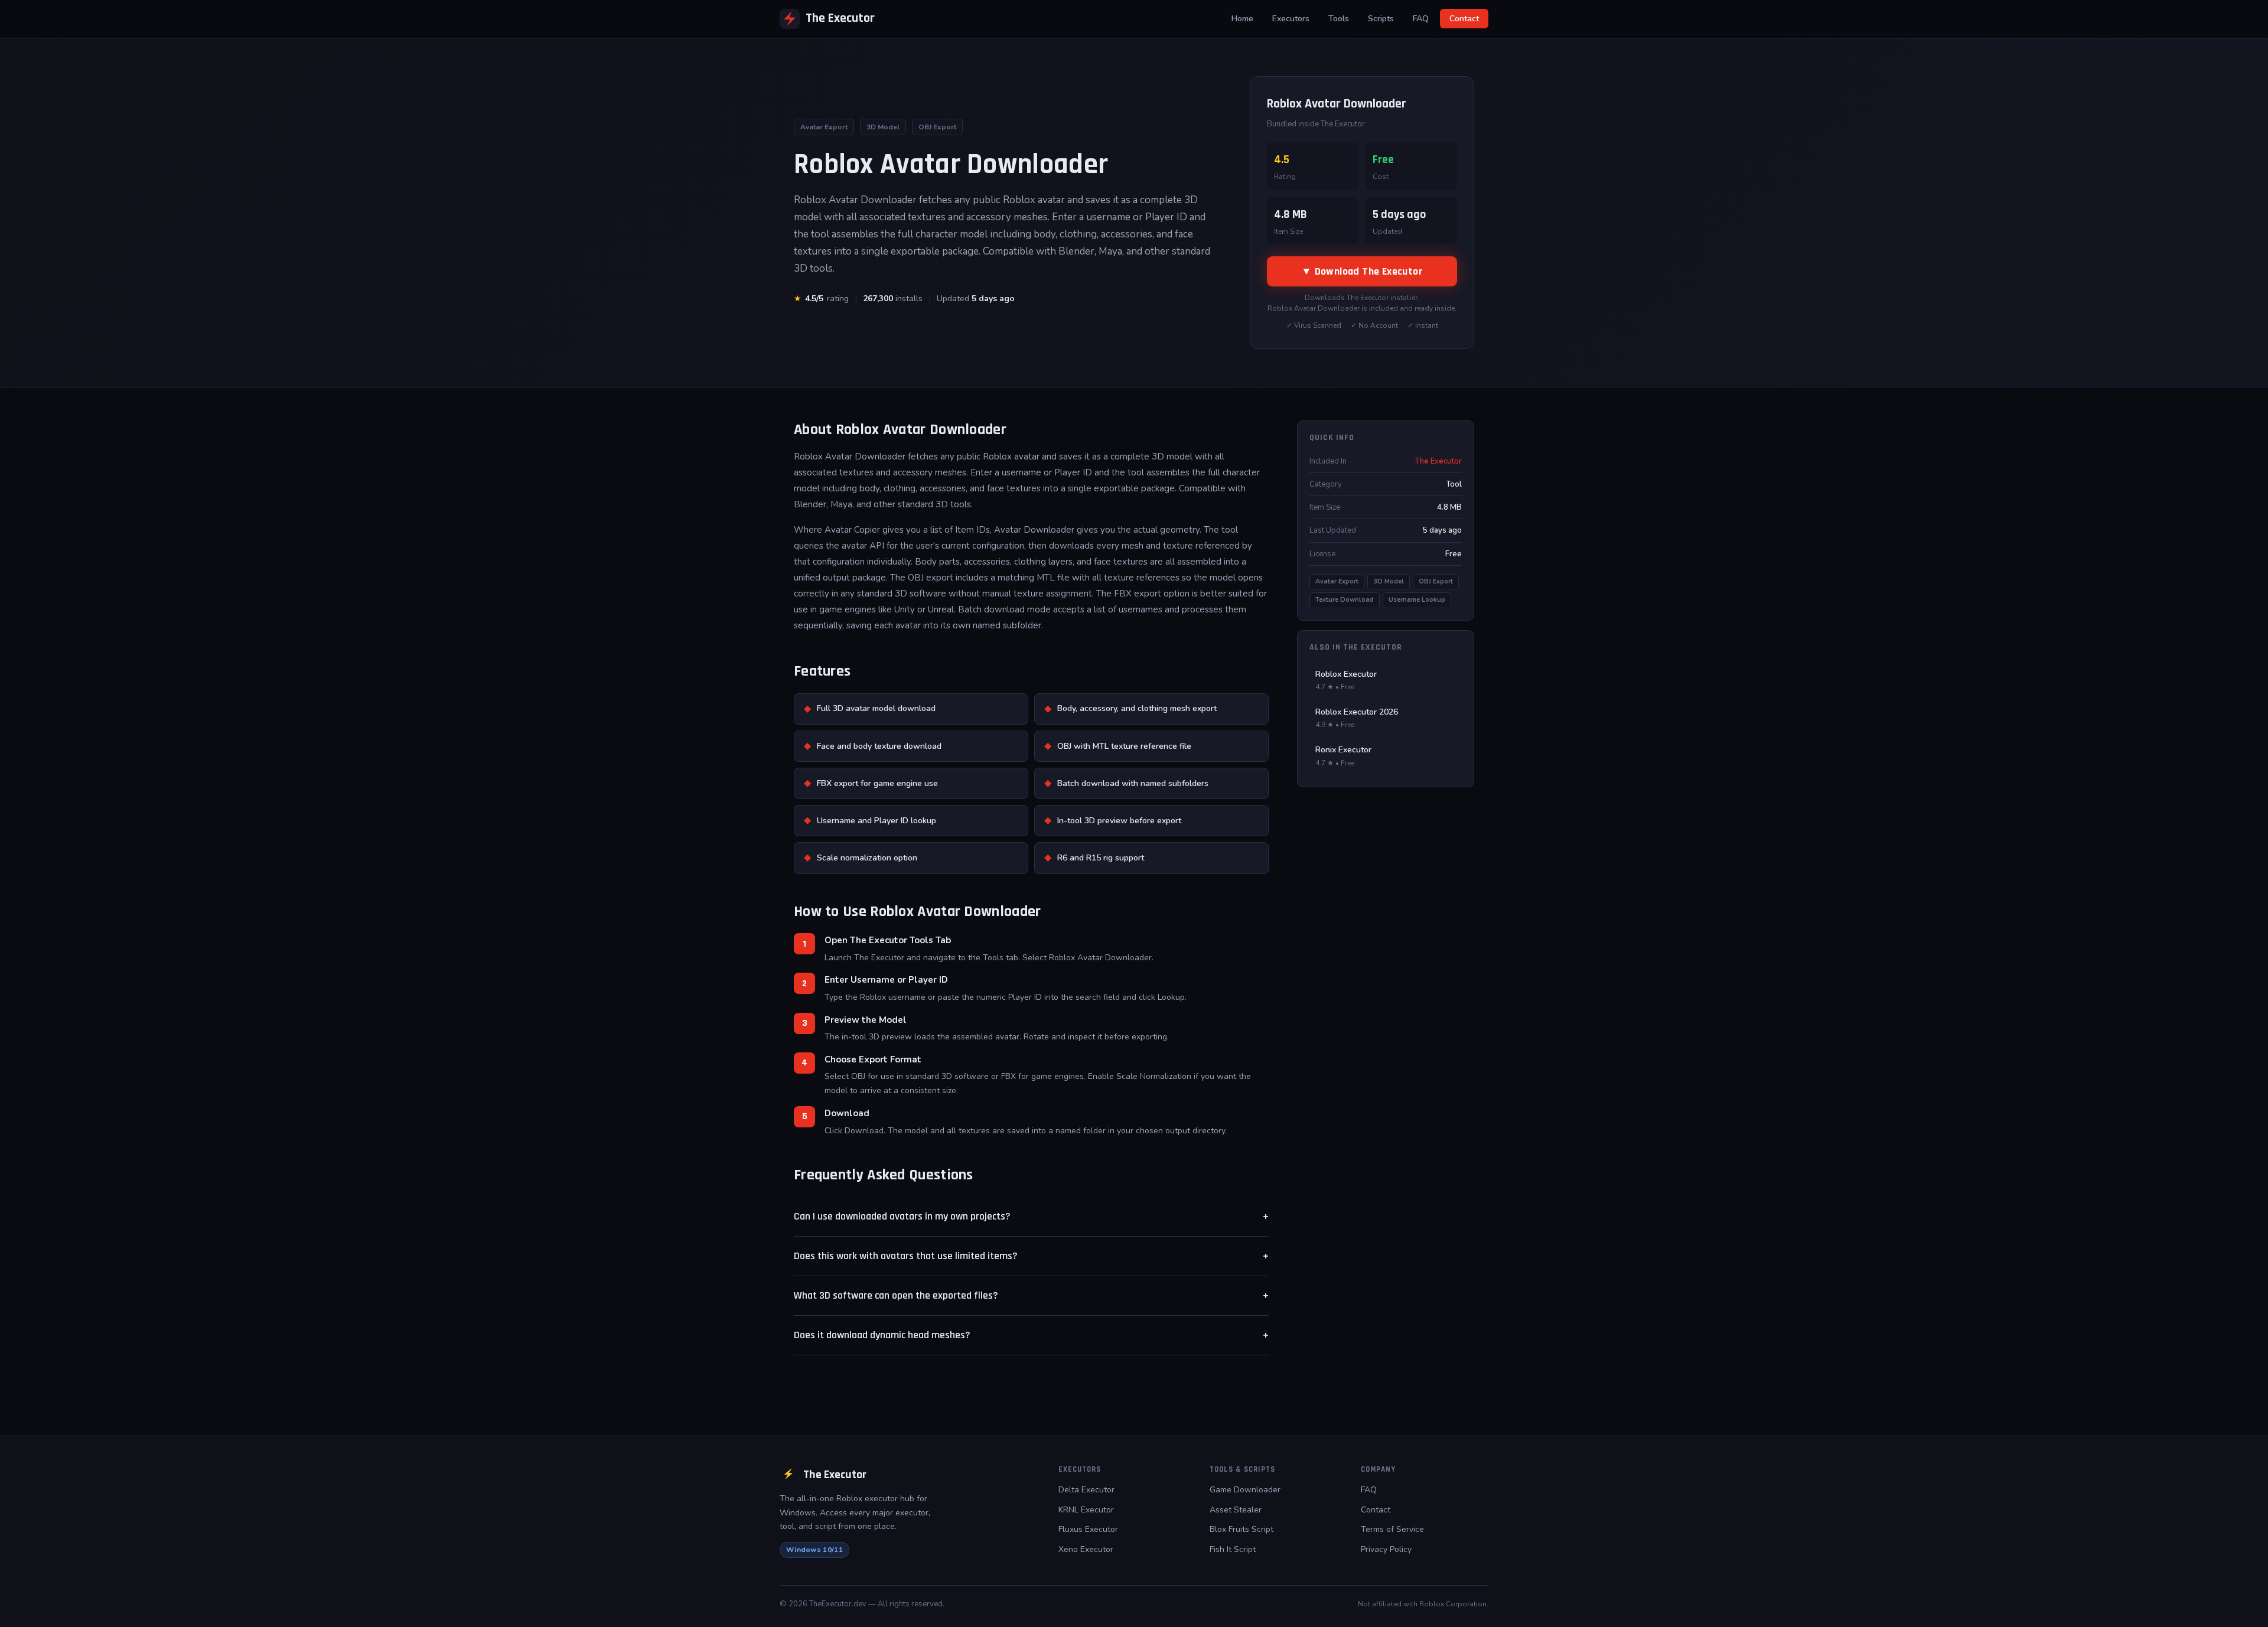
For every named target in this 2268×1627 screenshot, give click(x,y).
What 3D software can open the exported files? (1031, 1296)
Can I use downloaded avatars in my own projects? (1031, 1217)
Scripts (1381, 19)
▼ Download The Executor (1362, 271)
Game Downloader (1245, 1490)
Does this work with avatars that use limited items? (1031, 1256)
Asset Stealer (1236, 1510)
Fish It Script (1233, 1549)
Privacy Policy (1386, 1549)
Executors (1291, 19)
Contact (1464, 19)
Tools (1339, 19)
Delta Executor (1086, 1490)
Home (1242, 19)
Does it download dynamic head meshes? (1031, 1335)
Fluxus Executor (1088, 1529)
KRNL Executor (1086, 1510)
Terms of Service (1392, 1529)
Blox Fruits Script (1241, 1529)
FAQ (1421, 19)
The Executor (840, 18)
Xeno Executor (1086, 1549)
